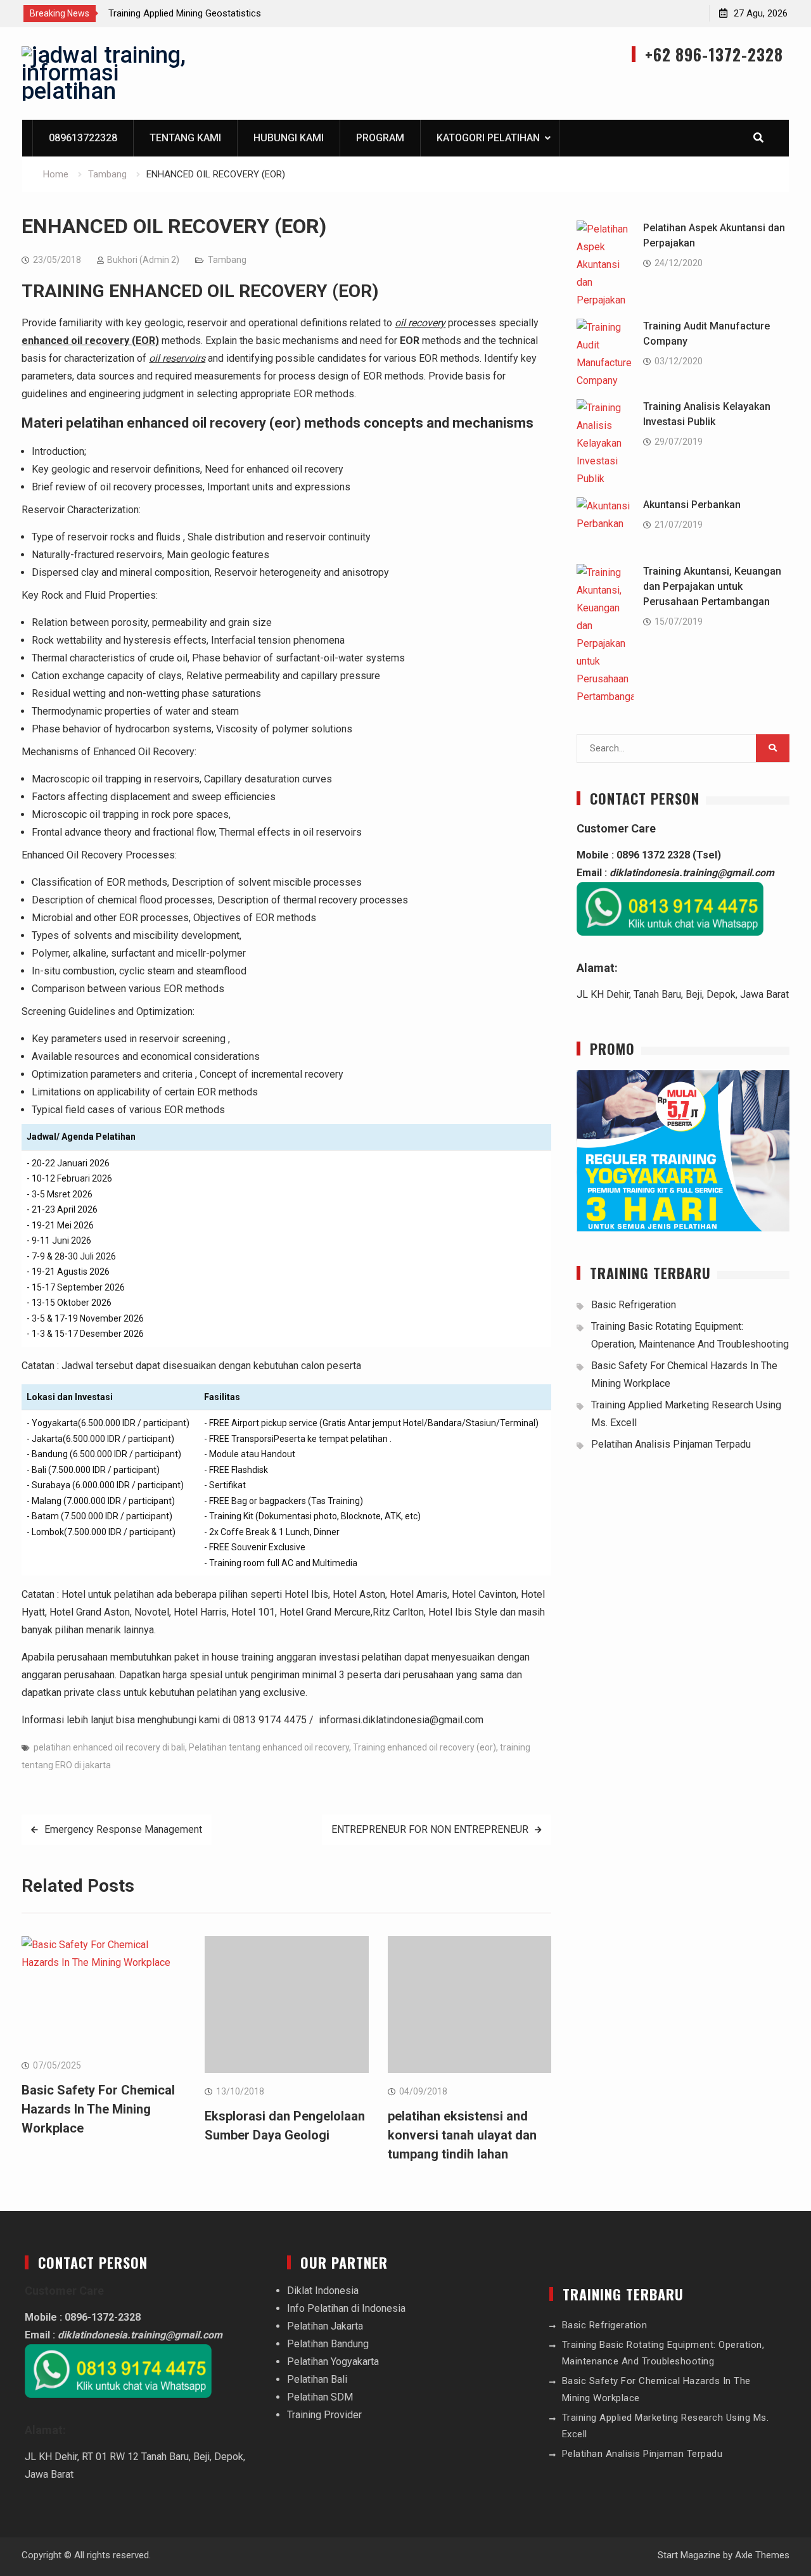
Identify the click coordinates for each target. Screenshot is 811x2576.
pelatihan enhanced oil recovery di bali (109, 1747)
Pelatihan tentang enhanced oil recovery (269, 1747)
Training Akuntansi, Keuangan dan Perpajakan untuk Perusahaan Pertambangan (712, 586)
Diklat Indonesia (323, 2291)
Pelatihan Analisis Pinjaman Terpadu (671, 1444)
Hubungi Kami (289, 138)
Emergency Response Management (123, 1829)
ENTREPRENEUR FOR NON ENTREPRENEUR (430, 1829)
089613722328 (83, 138)
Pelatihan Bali (317, 2379)
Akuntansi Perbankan (692, 505)
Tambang (227, 260)
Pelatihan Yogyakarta (333, 2362)
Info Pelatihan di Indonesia (346, 2308)
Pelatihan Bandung (328, 2344)
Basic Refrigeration (634, 1305)
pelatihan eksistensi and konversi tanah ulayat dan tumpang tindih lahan (462, 2135)
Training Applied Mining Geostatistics (185, 13)
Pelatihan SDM (320, 2397)
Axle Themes (762, 2555)
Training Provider (324, 2415)
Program (380, 138)
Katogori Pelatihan (488, 138)
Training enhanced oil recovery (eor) (425, 1747)
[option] (222, 13)
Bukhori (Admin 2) (143, 260)
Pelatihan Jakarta (325, 2326)
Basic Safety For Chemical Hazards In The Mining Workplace (98, 2109)
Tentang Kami (185, 138)
